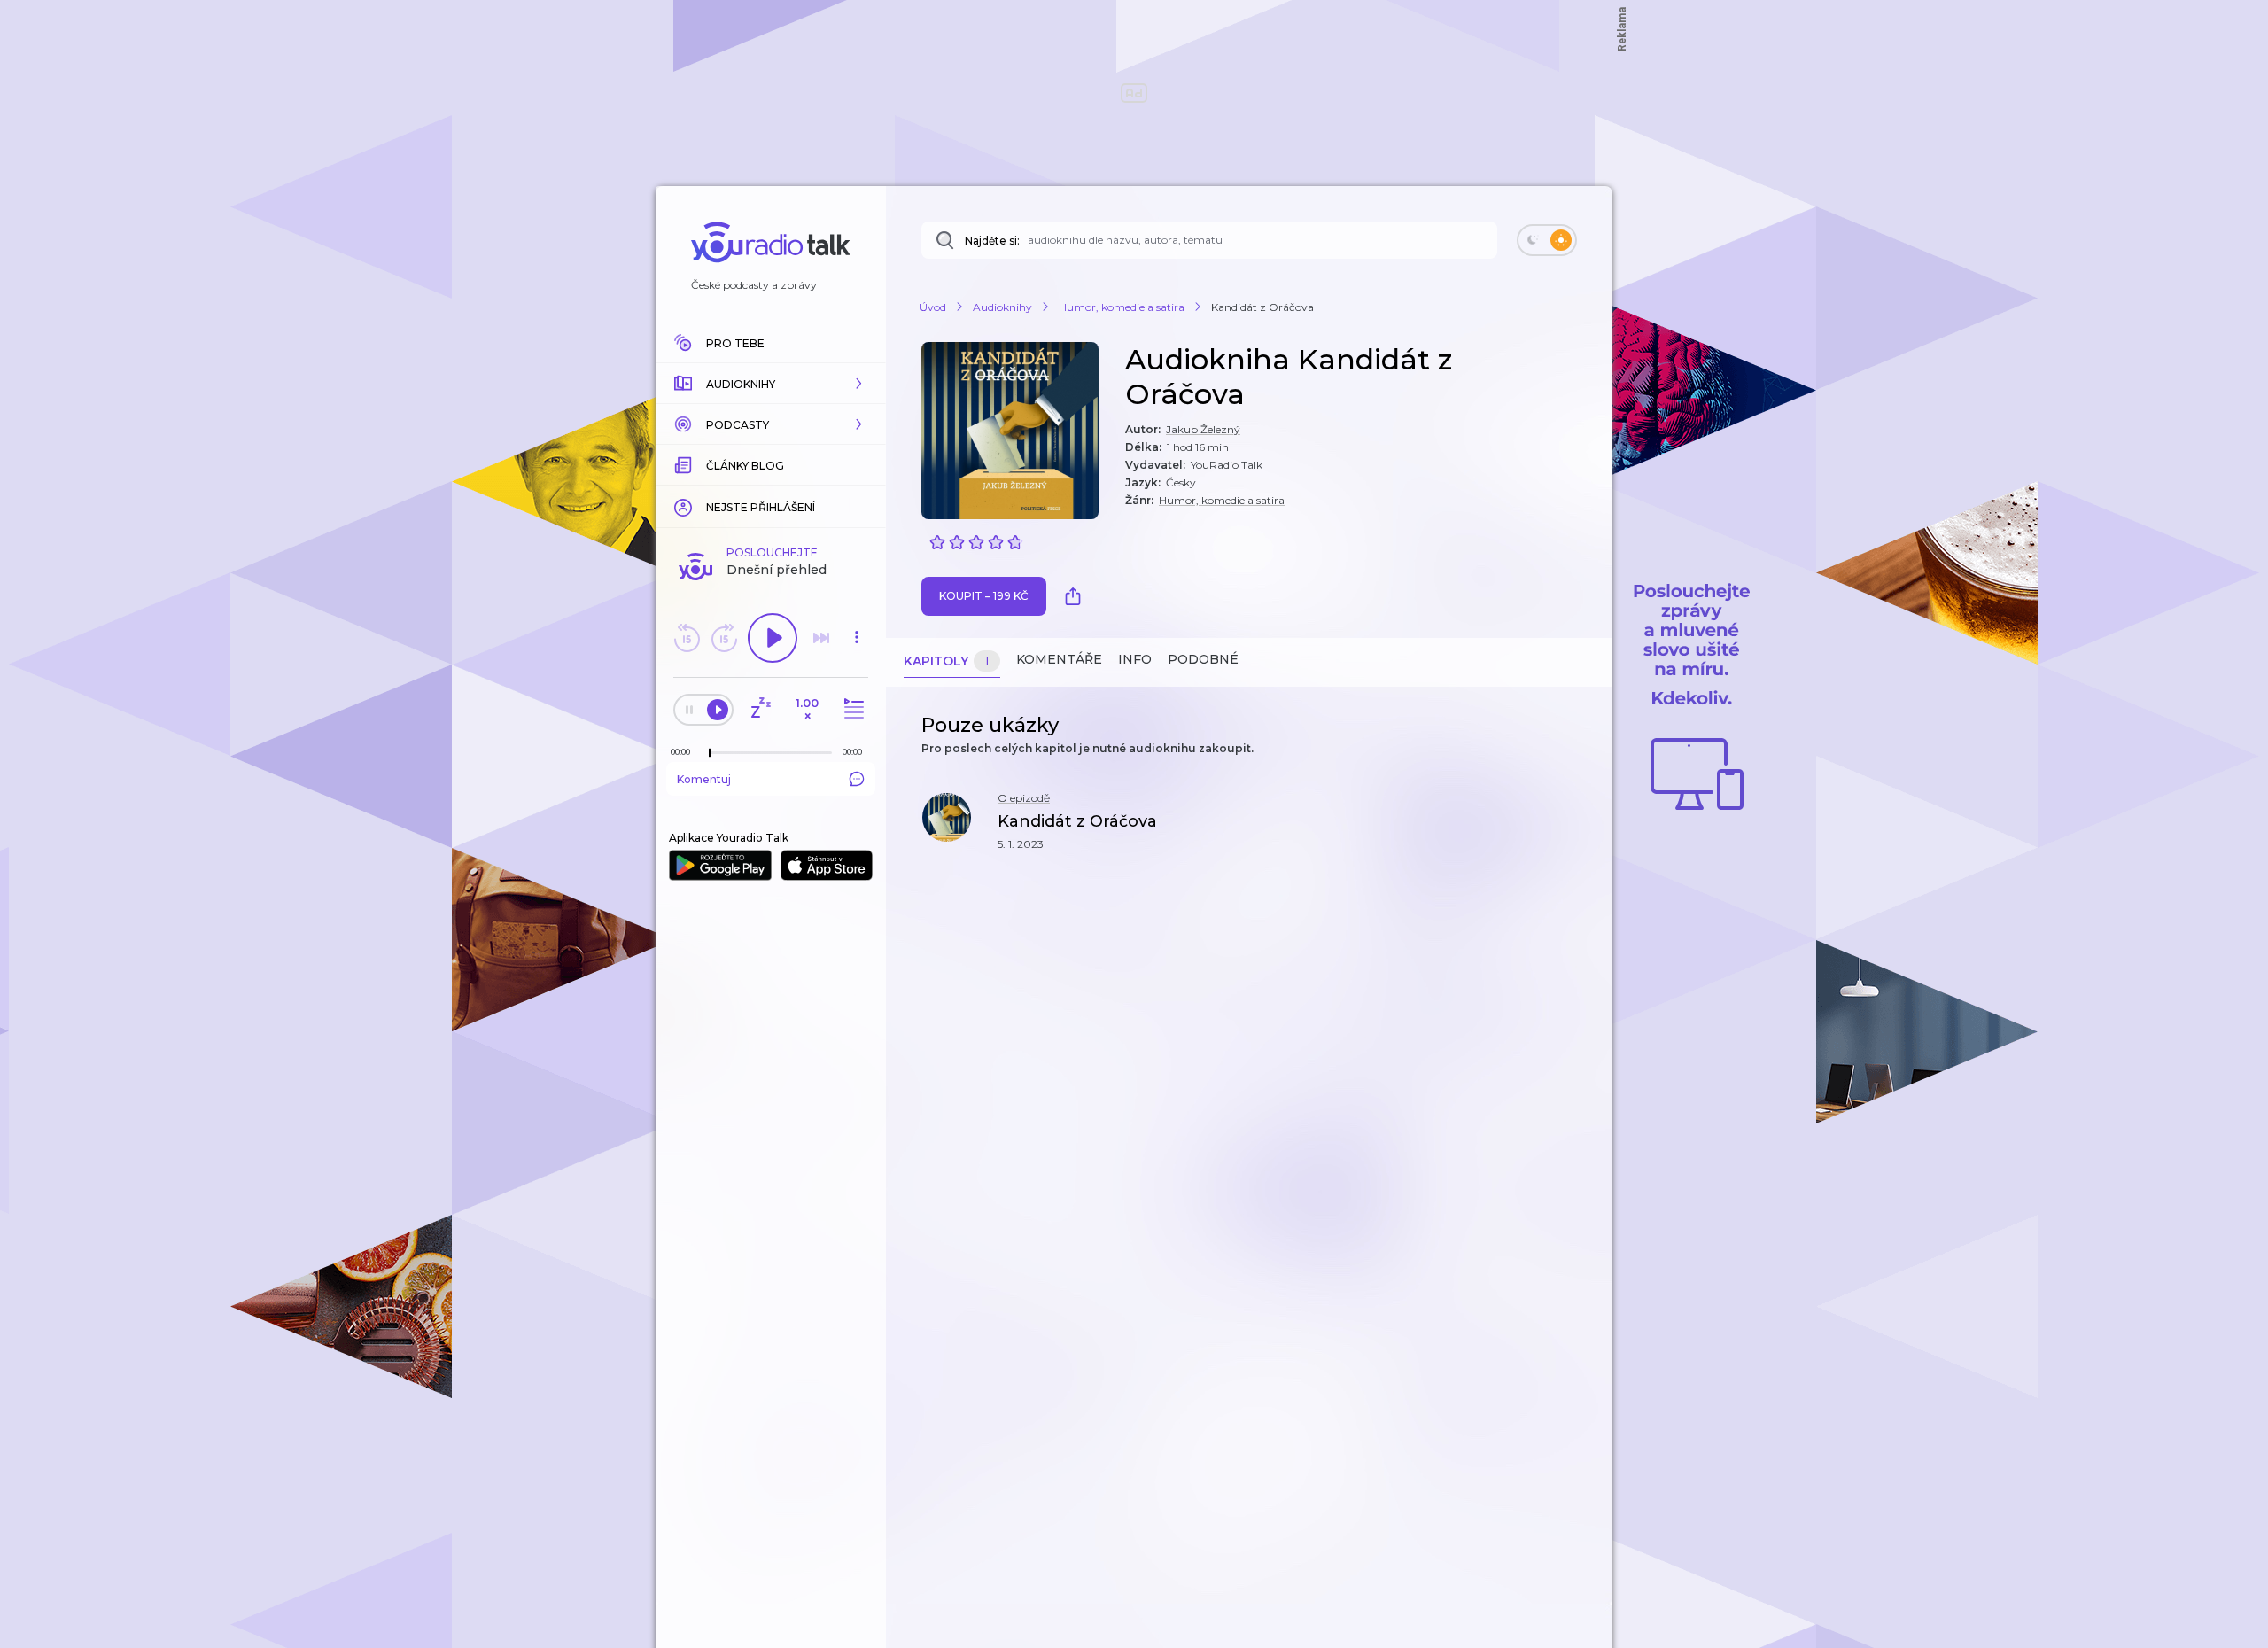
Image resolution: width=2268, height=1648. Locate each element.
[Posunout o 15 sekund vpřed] (724, 638)
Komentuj (704, 779)
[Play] (773, 638)
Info (1135, 659)
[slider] (710, 753)
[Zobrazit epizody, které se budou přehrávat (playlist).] (851, 709)
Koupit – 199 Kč (984, 596)
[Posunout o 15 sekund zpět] (687, 638)
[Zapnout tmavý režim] (1547, 240)
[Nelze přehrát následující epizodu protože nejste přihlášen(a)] (821, 638)
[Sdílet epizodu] (1577, 831)
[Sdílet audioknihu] (1077, 596)
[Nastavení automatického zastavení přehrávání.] (760, 709)
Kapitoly (946, 661)
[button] (771, 384)
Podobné (1203, 659)
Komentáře (1059, 659)
